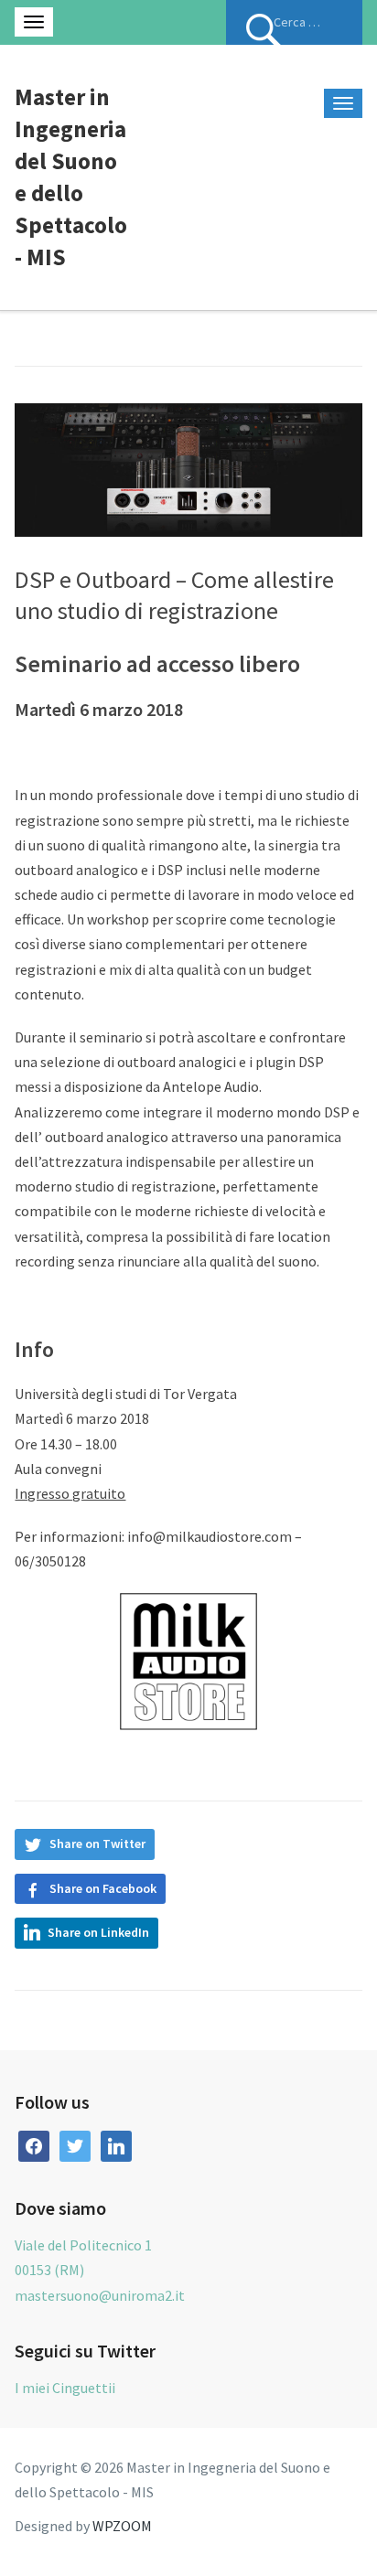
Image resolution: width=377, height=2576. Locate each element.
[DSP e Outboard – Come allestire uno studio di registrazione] (188, 468)
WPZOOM (122, 2526)
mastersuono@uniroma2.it (100, 2295)
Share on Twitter (97, 1844)
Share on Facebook (103, 1888)
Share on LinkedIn (98, 1932)
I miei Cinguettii (65, 2388)
